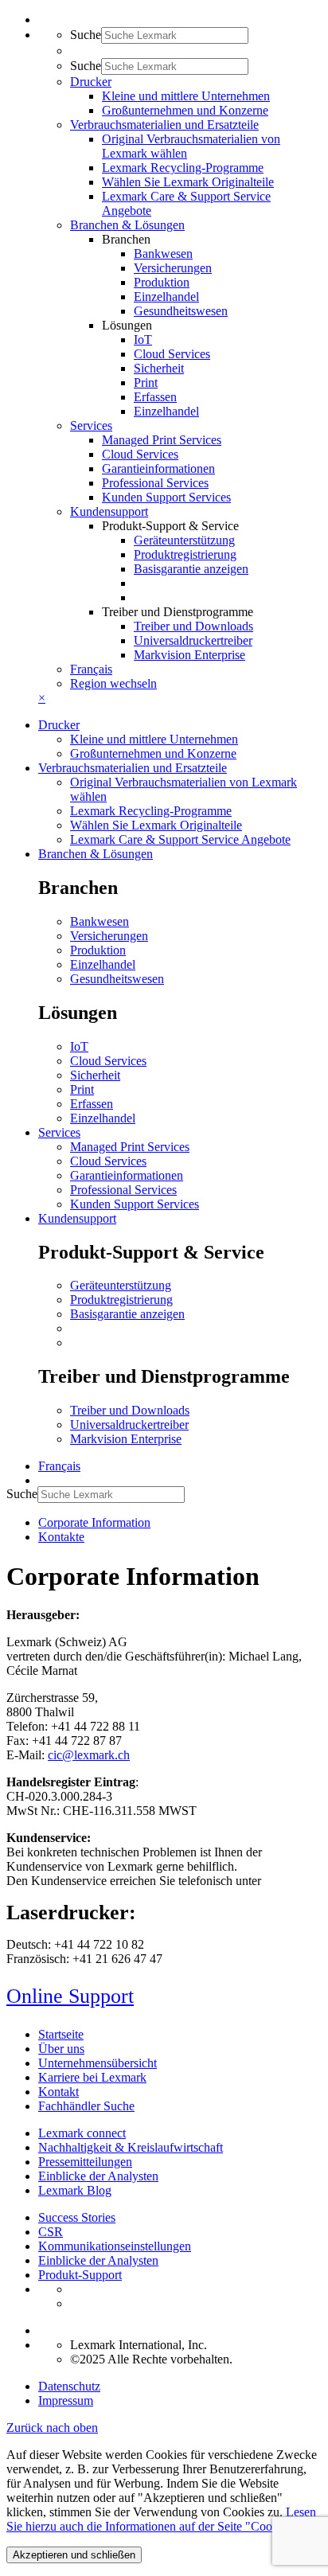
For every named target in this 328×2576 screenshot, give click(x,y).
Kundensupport (77, 1218)
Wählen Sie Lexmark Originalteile (188, 182)
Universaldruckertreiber (193, 640)
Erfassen (155, 397)
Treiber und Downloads (193, 626)
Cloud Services (172, 354)
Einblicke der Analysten (98, 2176)
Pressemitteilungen (85, 2162)
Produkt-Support (80, 2275)
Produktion (162, 282)
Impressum (66, 2400)
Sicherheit (159, 368)
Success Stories (77, 2217)
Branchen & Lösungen (96, 854)
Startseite (61, 2034)
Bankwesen (163, 254)
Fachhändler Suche (86, 2106)
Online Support (70, 1996)
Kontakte (61, 1537)
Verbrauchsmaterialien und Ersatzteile (133, 768)
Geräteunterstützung (184, 540)
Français (91, 669)
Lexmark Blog (75, 2190)
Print (146, 382)
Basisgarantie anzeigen (191, 569)
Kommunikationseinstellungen (115, 2246)
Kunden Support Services (166, 497)
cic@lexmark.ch (89, 1755)
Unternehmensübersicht (98, 2063)
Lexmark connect (82, 2133)
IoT (143, 340)
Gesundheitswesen (181, 311)
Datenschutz (69, 2386)
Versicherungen (173, 268)
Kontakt (59, 2092)
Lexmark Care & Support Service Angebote (180, 839)
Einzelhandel (166, 297)
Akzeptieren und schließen (74, 2555)
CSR (51, 2232)
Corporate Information (94, 1522)
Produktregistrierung (185, 554)
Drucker (59, 725)
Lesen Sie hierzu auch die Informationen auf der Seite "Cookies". (161, 2519)
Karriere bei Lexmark (92, 2077)
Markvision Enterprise (189, 655)
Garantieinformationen (158, 468)
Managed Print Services (162, 440)
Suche (86, 35)
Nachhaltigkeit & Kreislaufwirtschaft (131, 2147)
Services (59, 1132)
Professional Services (155, 483)
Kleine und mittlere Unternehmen (186, 96)
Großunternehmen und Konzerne (185, 110)
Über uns (61, 2049)
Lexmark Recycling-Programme (183, 168)
